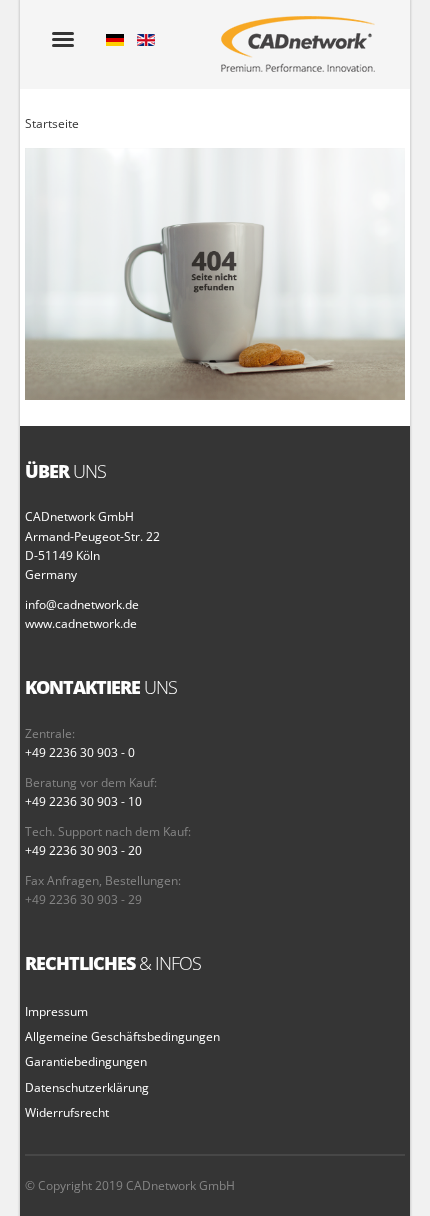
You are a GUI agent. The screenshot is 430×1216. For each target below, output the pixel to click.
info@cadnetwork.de (82, 604)
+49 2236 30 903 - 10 (83, 801)
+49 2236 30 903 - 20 (83, 850)
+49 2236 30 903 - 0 (80, 752)
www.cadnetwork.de (81, 623)
